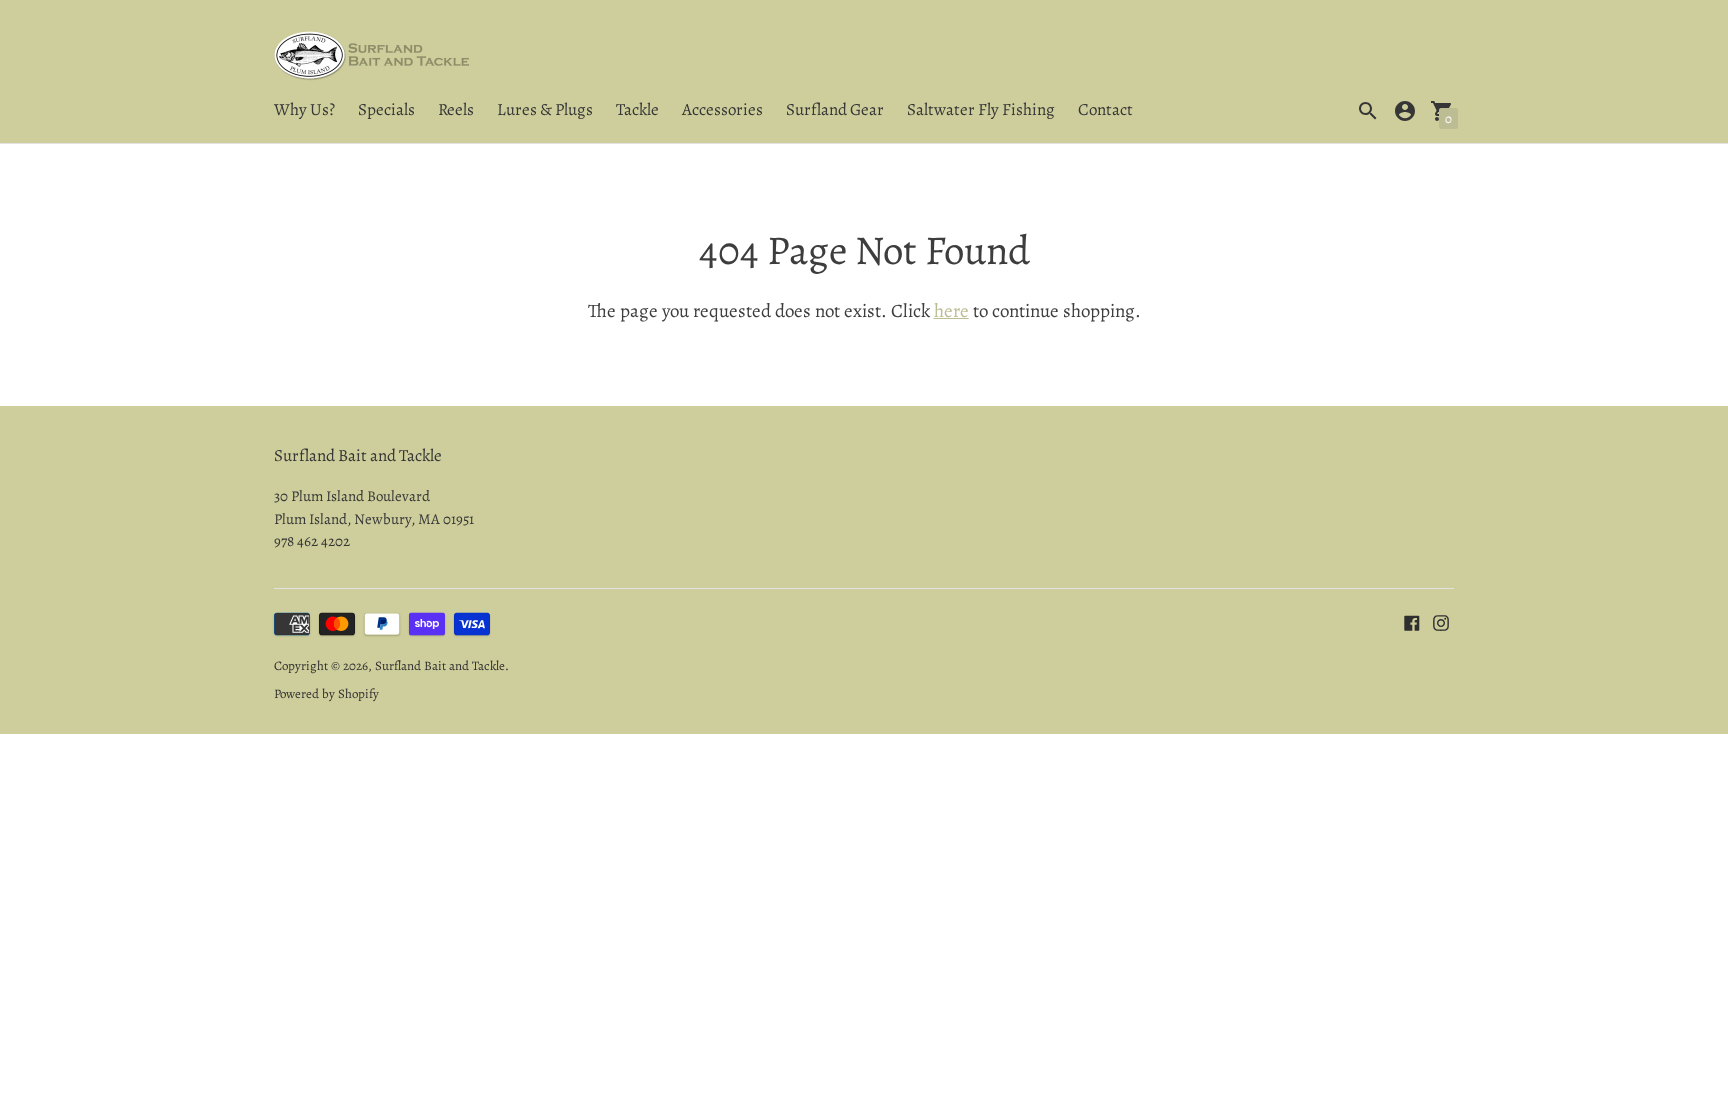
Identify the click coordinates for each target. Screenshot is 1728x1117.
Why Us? (304, 109)
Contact (1105, 109)
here (951, 311)
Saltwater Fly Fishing (981, 109)
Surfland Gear (835, 109)
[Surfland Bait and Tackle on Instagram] (1441, 621)
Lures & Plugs (545, 109)
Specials (386, 109)
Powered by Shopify (326, 693)
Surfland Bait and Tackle (440, 665)
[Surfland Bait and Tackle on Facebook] (1412, 621)
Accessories (722, 109)
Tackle (637, 109)
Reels (456, 109)
